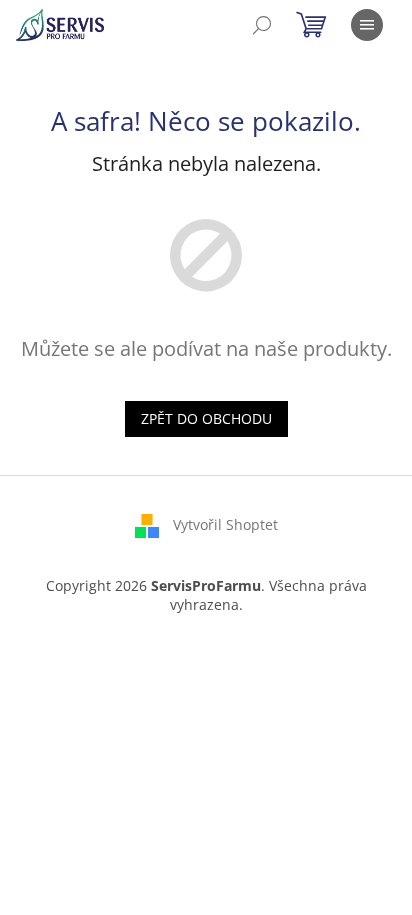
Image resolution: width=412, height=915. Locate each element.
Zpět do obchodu (206, 418)
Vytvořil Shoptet (225, 523)
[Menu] (367, 25)
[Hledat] (262, 25)
